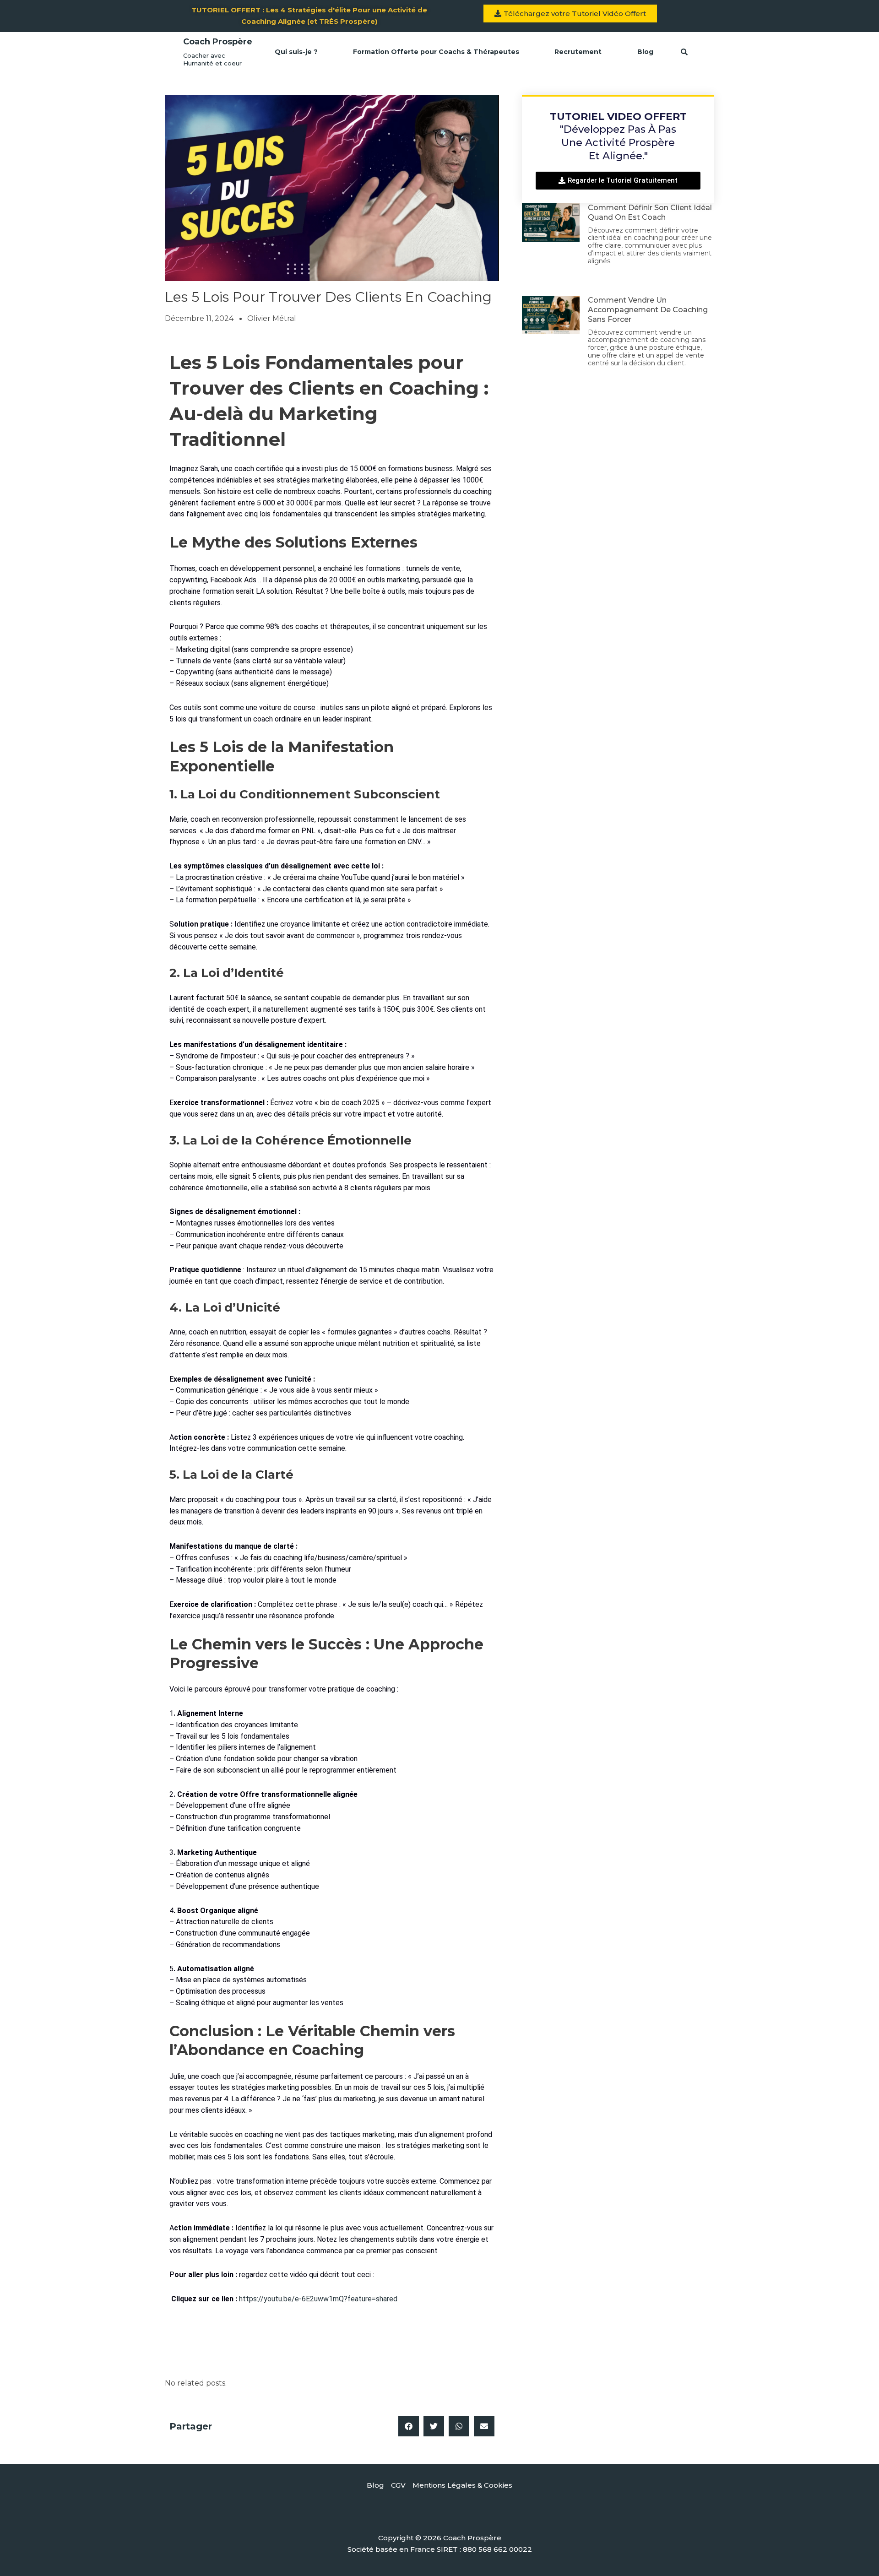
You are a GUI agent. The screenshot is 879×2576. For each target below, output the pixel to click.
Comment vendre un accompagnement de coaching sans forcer (648, 310)
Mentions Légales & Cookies (462, 2485)
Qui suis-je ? (296, 52)
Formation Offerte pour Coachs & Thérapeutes (436, 52)
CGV (398, 2485)
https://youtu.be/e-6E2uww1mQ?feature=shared (318, 2299)
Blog (645, 52)
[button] (409, 2426)
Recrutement (578, 52)
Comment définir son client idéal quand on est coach (650, 212)
